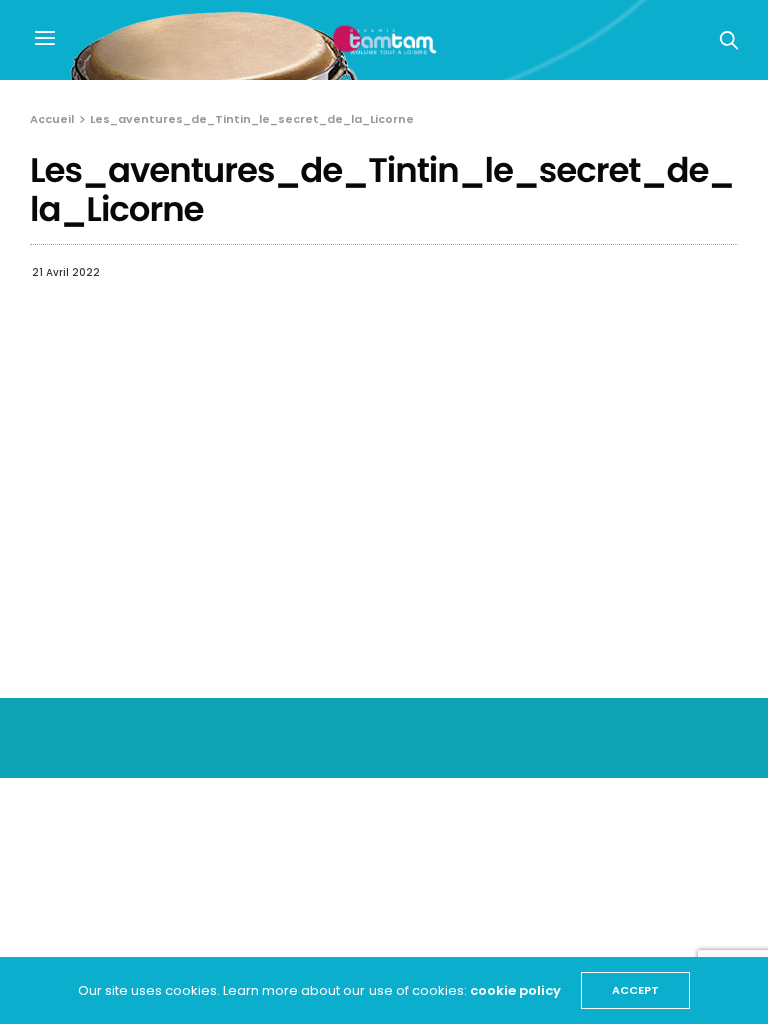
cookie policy (515, 990)
